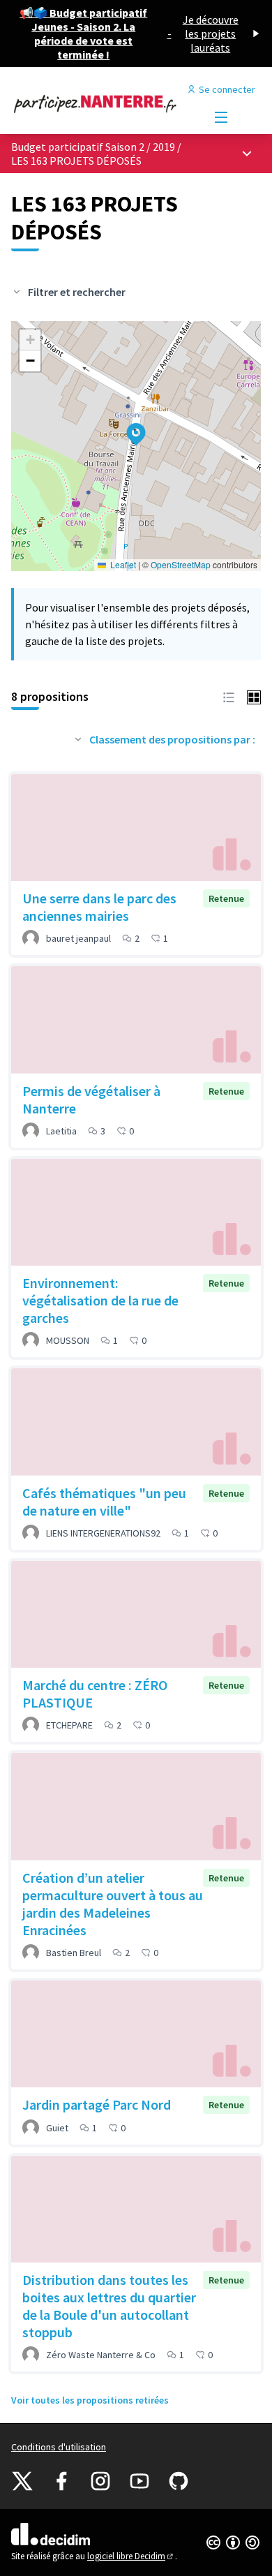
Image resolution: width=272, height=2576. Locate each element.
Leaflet (122, 564)
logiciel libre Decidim (131, 2556)
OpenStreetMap (181, 564)
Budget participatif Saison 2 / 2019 (94, 147)
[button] (128, 425)
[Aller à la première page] (104, 103)
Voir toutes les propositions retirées (90, 2400)
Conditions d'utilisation (59, 2447)
